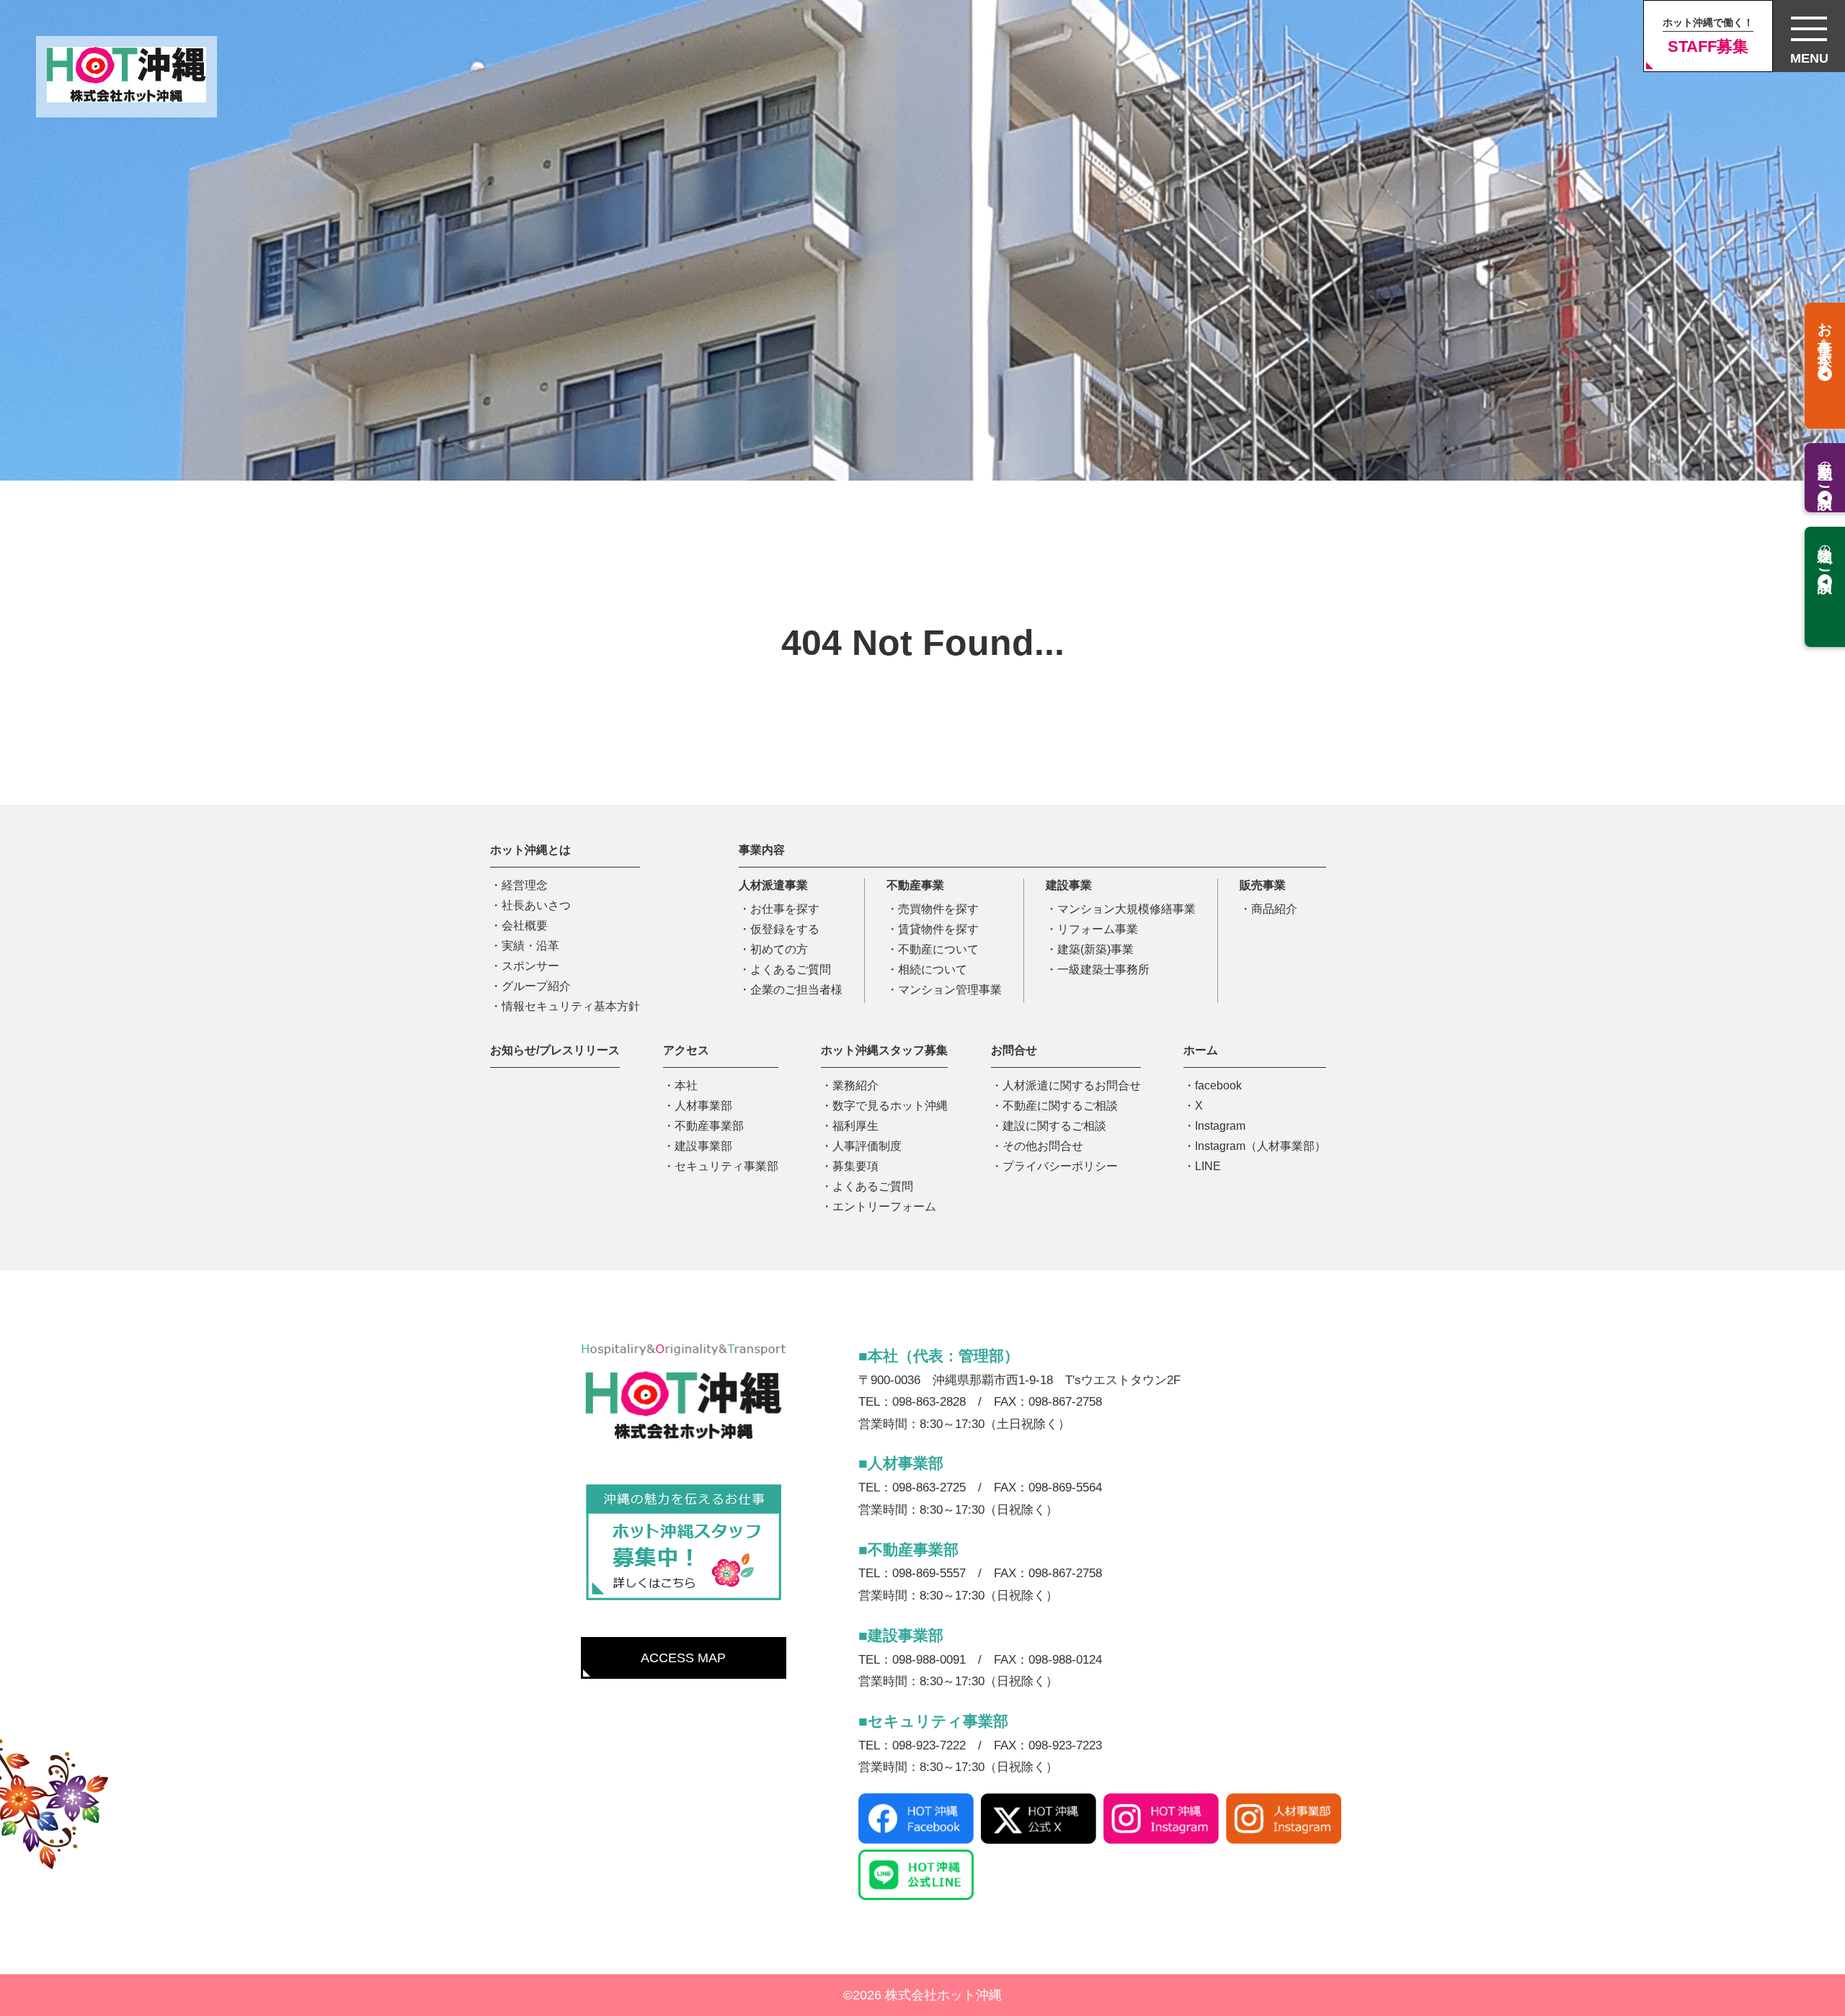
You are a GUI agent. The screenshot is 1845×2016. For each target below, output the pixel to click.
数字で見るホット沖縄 (890, 1106)
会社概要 (525, 926)
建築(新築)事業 (1095, 949)
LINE (1208, 1166)
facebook (1218, 1085)
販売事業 (1263, 885)
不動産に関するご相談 (1060, 1106)
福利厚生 (855, 1126)
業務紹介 (855, 1085)
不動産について (938, 949)
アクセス (686, 1050)
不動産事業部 (709, 1126)
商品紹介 (1274, 909)
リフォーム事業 (1098, 929)
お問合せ (1014, 1050)
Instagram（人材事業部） (1261, 1146)
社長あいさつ (536, 905)
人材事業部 (703, 1106)
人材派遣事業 (773, 885)
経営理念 (525, 885)
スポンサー (530, 966)
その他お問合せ (1043, 1146)
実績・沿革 (530, 946)
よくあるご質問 (791, 969)
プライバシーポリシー (1060, 1166)
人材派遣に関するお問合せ (1072, 1085)
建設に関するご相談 (1054, 1126)
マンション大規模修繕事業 (1126, 909)
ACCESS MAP (683, 1658)
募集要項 (855, 1166)
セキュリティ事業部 (726, 1166)
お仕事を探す (785, 909)
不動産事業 (915, 885)
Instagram (1220, 1126)
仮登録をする (785, 929)
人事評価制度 (867, 1146)
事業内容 (762, 850)
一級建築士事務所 (1103, 969)
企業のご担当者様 (796, 990)
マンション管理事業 (950, 990)
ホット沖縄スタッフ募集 (884, 1050)
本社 (686, 1085)
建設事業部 (703, 1146)
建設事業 (1069, 885)
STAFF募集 (1708, 36)
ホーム (1201, 1050)
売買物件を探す (938, 909)
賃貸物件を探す (938, 929)
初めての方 (779, 949)
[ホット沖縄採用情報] (684, 1543)
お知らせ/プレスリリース (555, 1050)
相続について (933, 969)
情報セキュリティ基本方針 (571, 1006)
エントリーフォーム (884, 1207)
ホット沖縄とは (530, 850)
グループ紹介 (536, 986)
